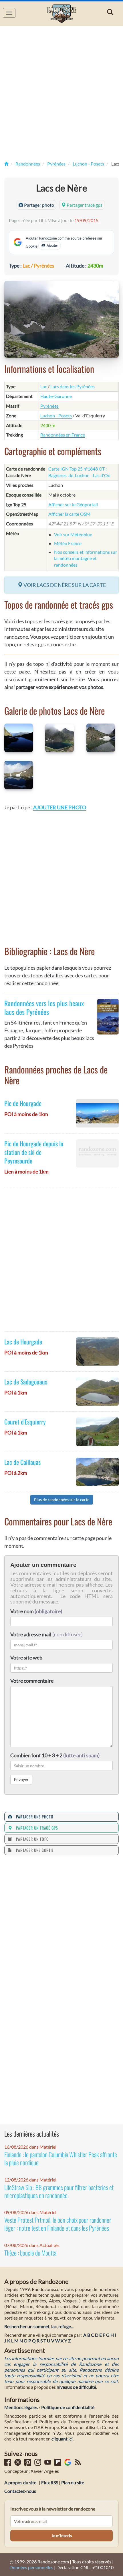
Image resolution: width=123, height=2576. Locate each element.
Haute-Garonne (56, 396)
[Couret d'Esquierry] (97, 1432)
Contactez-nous (20, 2491)
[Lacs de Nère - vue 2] (61, 319)
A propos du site (20, 2482)
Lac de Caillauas (22, 1462)
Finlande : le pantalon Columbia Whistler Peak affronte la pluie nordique (61, 2158)
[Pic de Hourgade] (97, 1113)
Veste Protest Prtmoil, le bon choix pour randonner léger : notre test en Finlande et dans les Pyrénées (58, 2224)
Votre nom (36, 1611)
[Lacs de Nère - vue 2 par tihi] (61, 738)
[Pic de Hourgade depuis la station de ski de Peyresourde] (97, 1153)
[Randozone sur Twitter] (18, 2464)
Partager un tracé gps (36, 1828)
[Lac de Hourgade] (97, 1351)
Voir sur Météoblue (73, 534)
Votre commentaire (32, 1681)
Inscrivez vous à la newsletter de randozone (53, 2509)
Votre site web (26, 1657)
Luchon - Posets (56, 416)
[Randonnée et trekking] (6, 164)
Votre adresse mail (31, 1634)
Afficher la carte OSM (69, 514)
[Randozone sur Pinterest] (28, 2464)
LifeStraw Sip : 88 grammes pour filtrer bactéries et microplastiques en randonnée (59, 2191)
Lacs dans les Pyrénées (73, 386)
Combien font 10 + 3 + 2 (55, 1755)
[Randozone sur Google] (68, 2464)
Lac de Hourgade (23, 1342)
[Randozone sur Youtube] (48, 2464)
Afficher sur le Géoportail (73, 504)
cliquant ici (62, 2439)
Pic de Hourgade (23, 1103)
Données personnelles (31, 2567)
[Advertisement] (61, 93)
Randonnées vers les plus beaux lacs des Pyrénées (44, 1007)
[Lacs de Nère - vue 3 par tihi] (103, 738)
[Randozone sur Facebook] (8, 2464)
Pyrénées (49, 406)
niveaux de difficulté (76, 2387)
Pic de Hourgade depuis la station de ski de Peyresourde (34, 1152)
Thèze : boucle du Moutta (30, 2253)
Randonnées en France (63, 435)
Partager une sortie (34, 1850)
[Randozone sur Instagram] (38, 2464)
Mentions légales (21, 2407)
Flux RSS (50, 2482)
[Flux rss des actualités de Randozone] (78, 2464)
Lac (44, 386)
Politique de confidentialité (68, 2407)
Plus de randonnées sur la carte (62, 1500)
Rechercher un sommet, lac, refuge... (39, 2326)
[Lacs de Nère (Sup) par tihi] (20, 775)
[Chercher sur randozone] (111, 12)
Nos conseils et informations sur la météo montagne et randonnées (86, 558)
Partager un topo (31, 1839)
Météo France (68, 543)
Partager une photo (34, 1817)
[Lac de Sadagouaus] (97, 1391)
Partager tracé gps (84, 205)
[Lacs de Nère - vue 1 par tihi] (20, 738)
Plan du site (73, 2482)
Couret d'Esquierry (25, 1422)
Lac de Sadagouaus (26, 1382)
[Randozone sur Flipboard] (58, 2464)
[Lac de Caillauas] (97, 1472)
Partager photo (39, 205)
